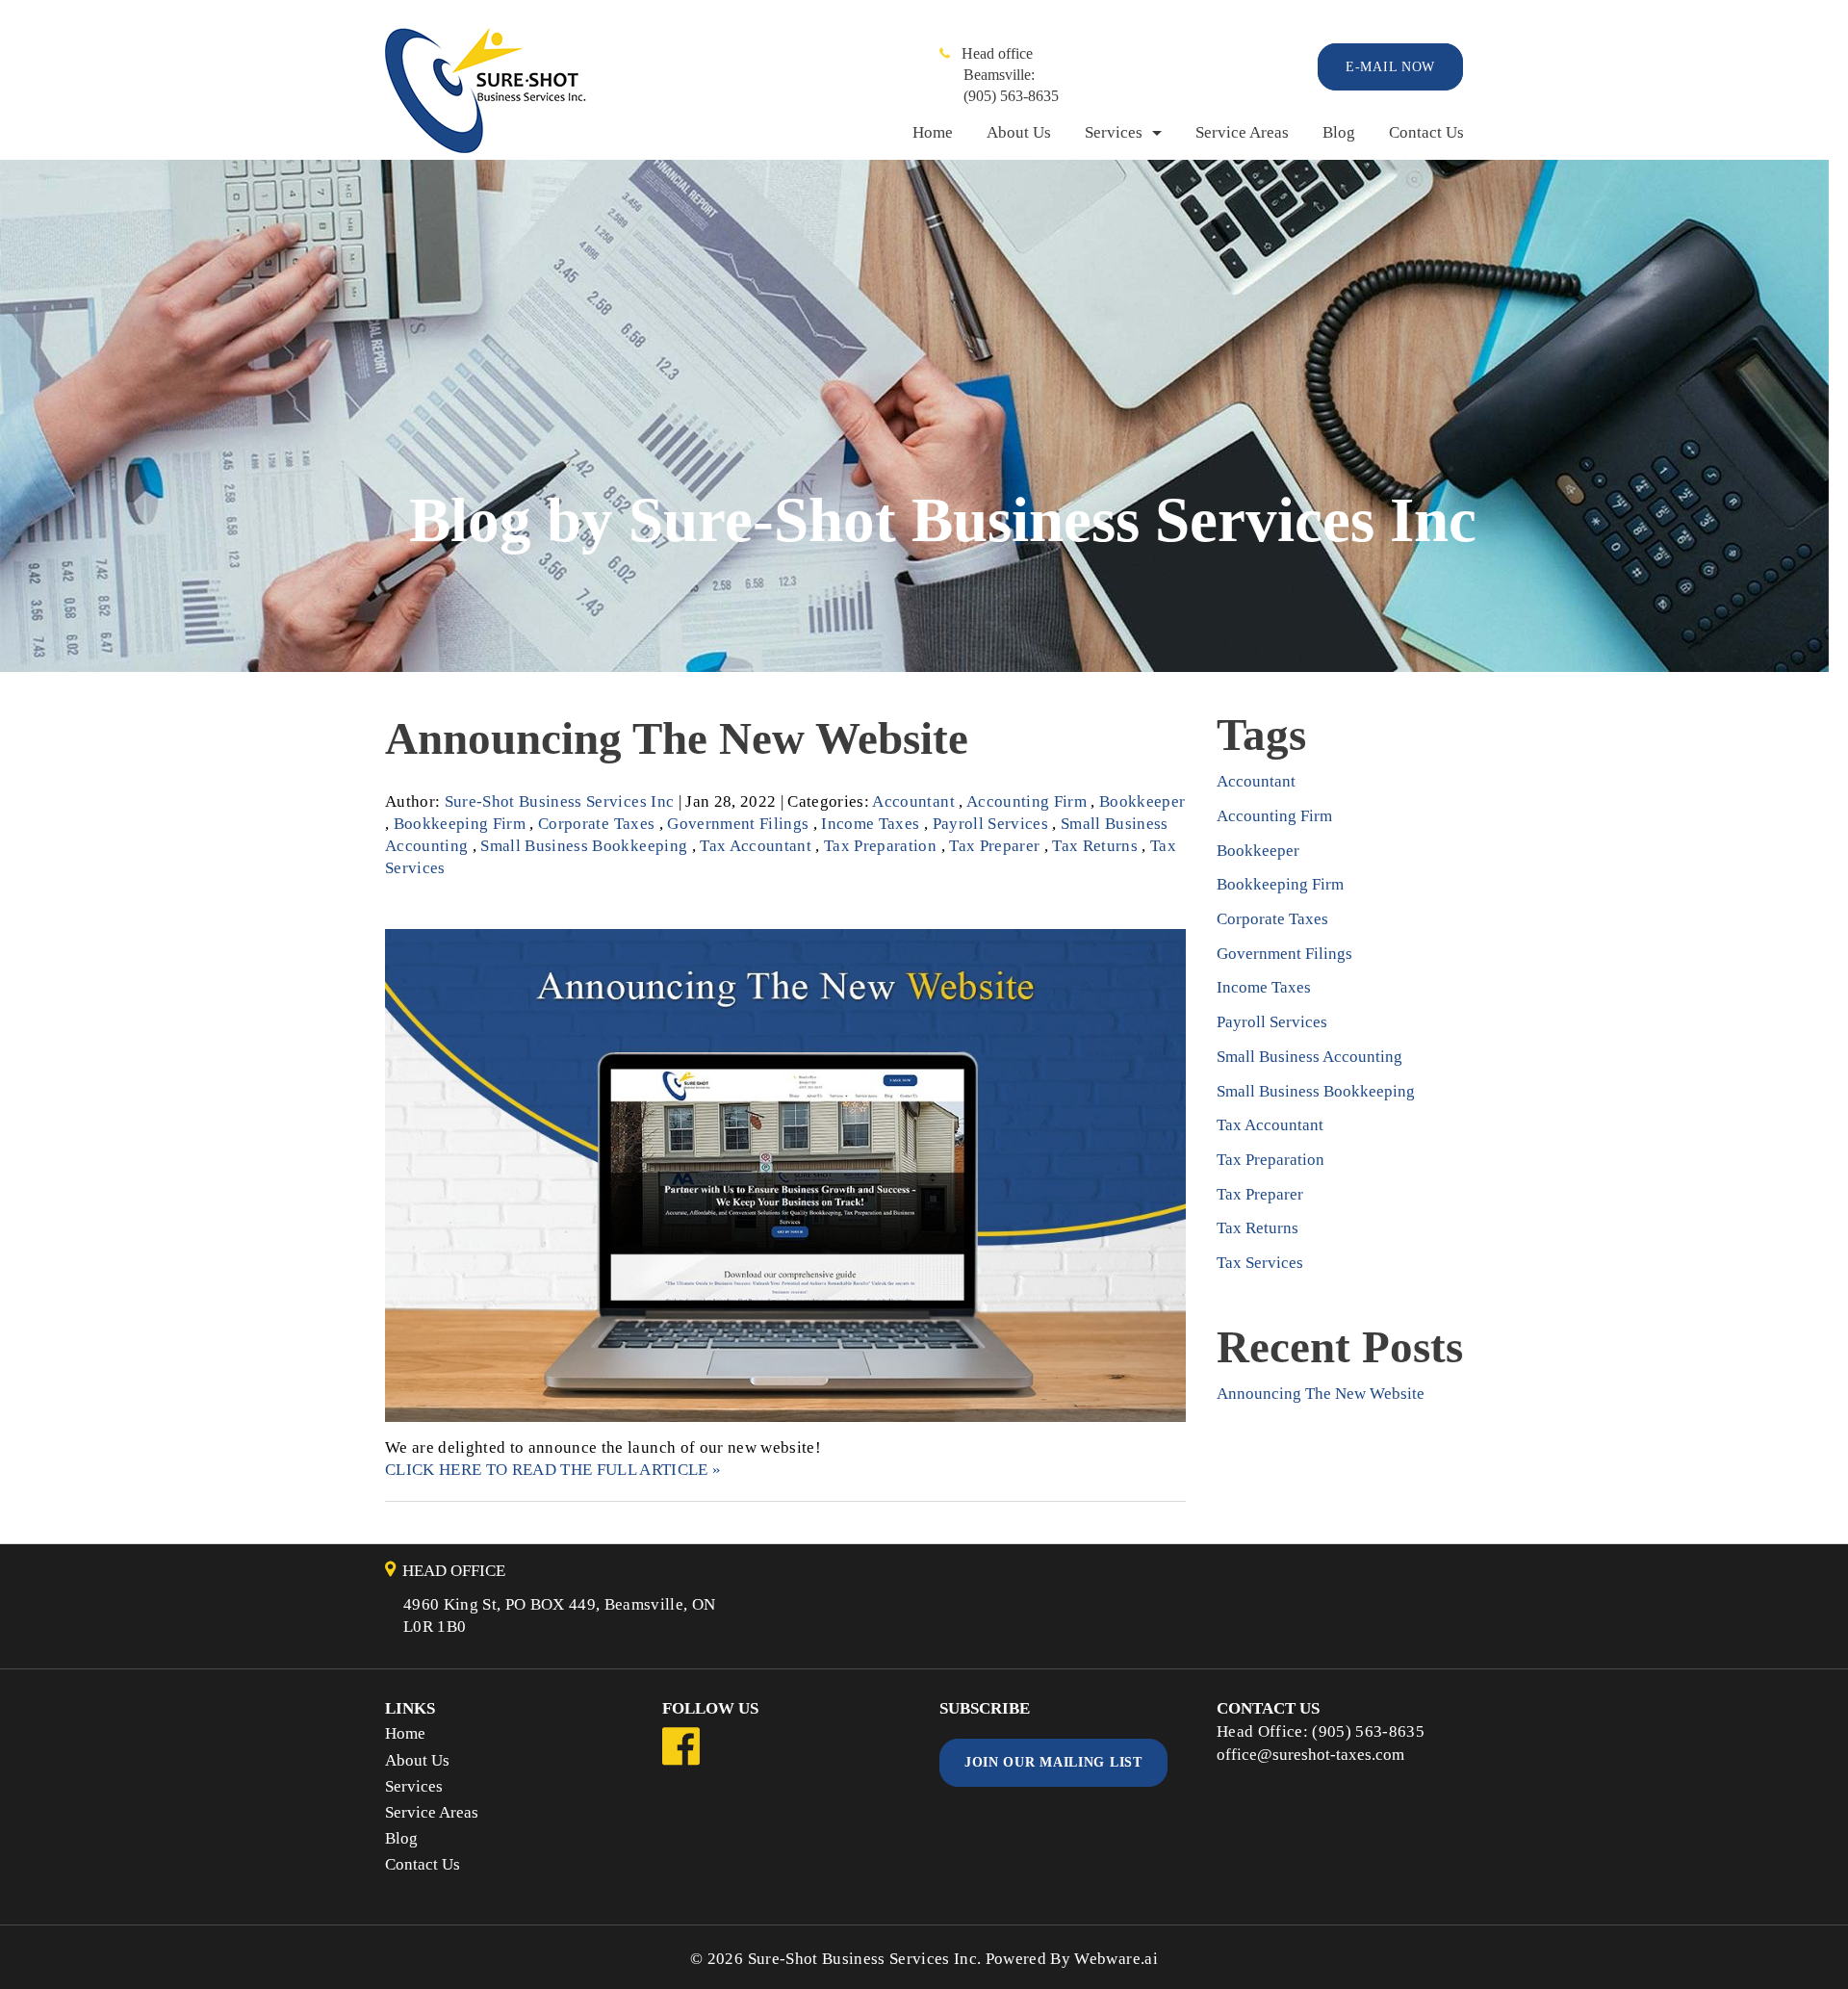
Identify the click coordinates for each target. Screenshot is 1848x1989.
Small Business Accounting (1309, 1057)
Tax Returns (1095, 846)
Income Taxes (870, 824)
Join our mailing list (1053, 1762)
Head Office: (1264, 1731)
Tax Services (1260, 1263)
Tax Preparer (994, 846)
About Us (1019, 132)
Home (933, 132)
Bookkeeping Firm (460, 824)
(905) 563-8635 (1011, 96)
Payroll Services (990, 824)
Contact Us (1426, 132)
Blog (1339, 132)
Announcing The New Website (677, 738)
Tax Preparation (880, 846)
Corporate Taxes (596, 824)
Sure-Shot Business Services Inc (863, 1959)
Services (1114, 132)
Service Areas (1242, 132)
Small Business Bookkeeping (584, 846)
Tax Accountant (756, 846)
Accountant (913, 801)
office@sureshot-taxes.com (1310, 1755)
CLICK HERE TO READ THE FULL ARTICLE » (553, 1470)
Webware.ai (1116, 1959)
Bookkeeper (1142, 801)
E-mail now (1390, 67)
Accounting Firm (1027, 801)
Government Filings (738, 824)
